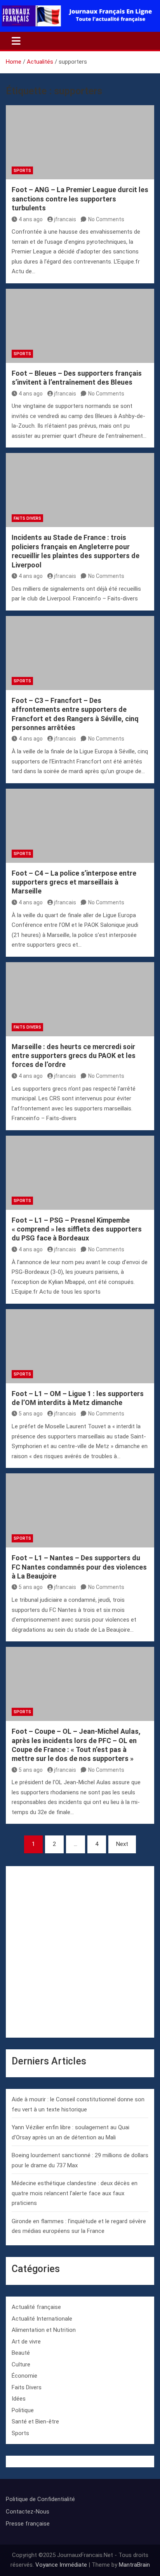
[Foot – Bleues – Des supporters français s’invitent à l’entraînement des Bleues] (80, 326)
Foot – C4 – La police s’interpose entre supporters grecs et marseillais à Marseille (74, 882)
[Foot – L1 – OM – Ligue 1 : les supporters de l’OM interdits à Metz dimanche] (80, 1346)
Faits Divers (27, 518)
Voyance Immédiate (61, 2565)
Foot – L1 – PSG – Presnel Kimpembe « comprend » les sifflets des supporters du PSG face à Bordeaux (77, 1229)
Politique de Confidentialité (40, 2499)
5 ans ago (31, 1414)
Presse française (28, 2524)
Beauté (21, 2353)
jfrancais (65, 219)
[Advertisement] (80, 1952)
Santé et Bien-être (35, 2422)
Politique (23, 2410)
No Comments (106, 219)
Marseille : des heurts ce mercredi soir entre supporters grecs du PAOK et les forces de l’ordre (74, 1056)
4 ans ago (31, 219)
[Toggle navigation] (16, 41)
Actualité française (36, 2307)
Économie (24, 2376)
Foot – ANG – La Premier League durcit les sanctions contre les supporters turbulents (80, 199)
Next (122, 1844)
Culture (21, 2364)
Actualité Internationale (42, 2319)
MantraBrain (134, 2565)
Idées (19, 2399)
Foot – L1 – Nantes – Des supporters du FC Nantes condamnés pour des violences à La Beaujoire (79, 1567)
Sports (22, 171)
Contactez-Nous (28, 2512)
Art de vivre (26, 2342)
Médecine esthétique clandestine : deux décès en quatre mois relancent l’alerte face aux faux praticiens (75, 2193)
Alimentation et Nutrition (44, 2330)
